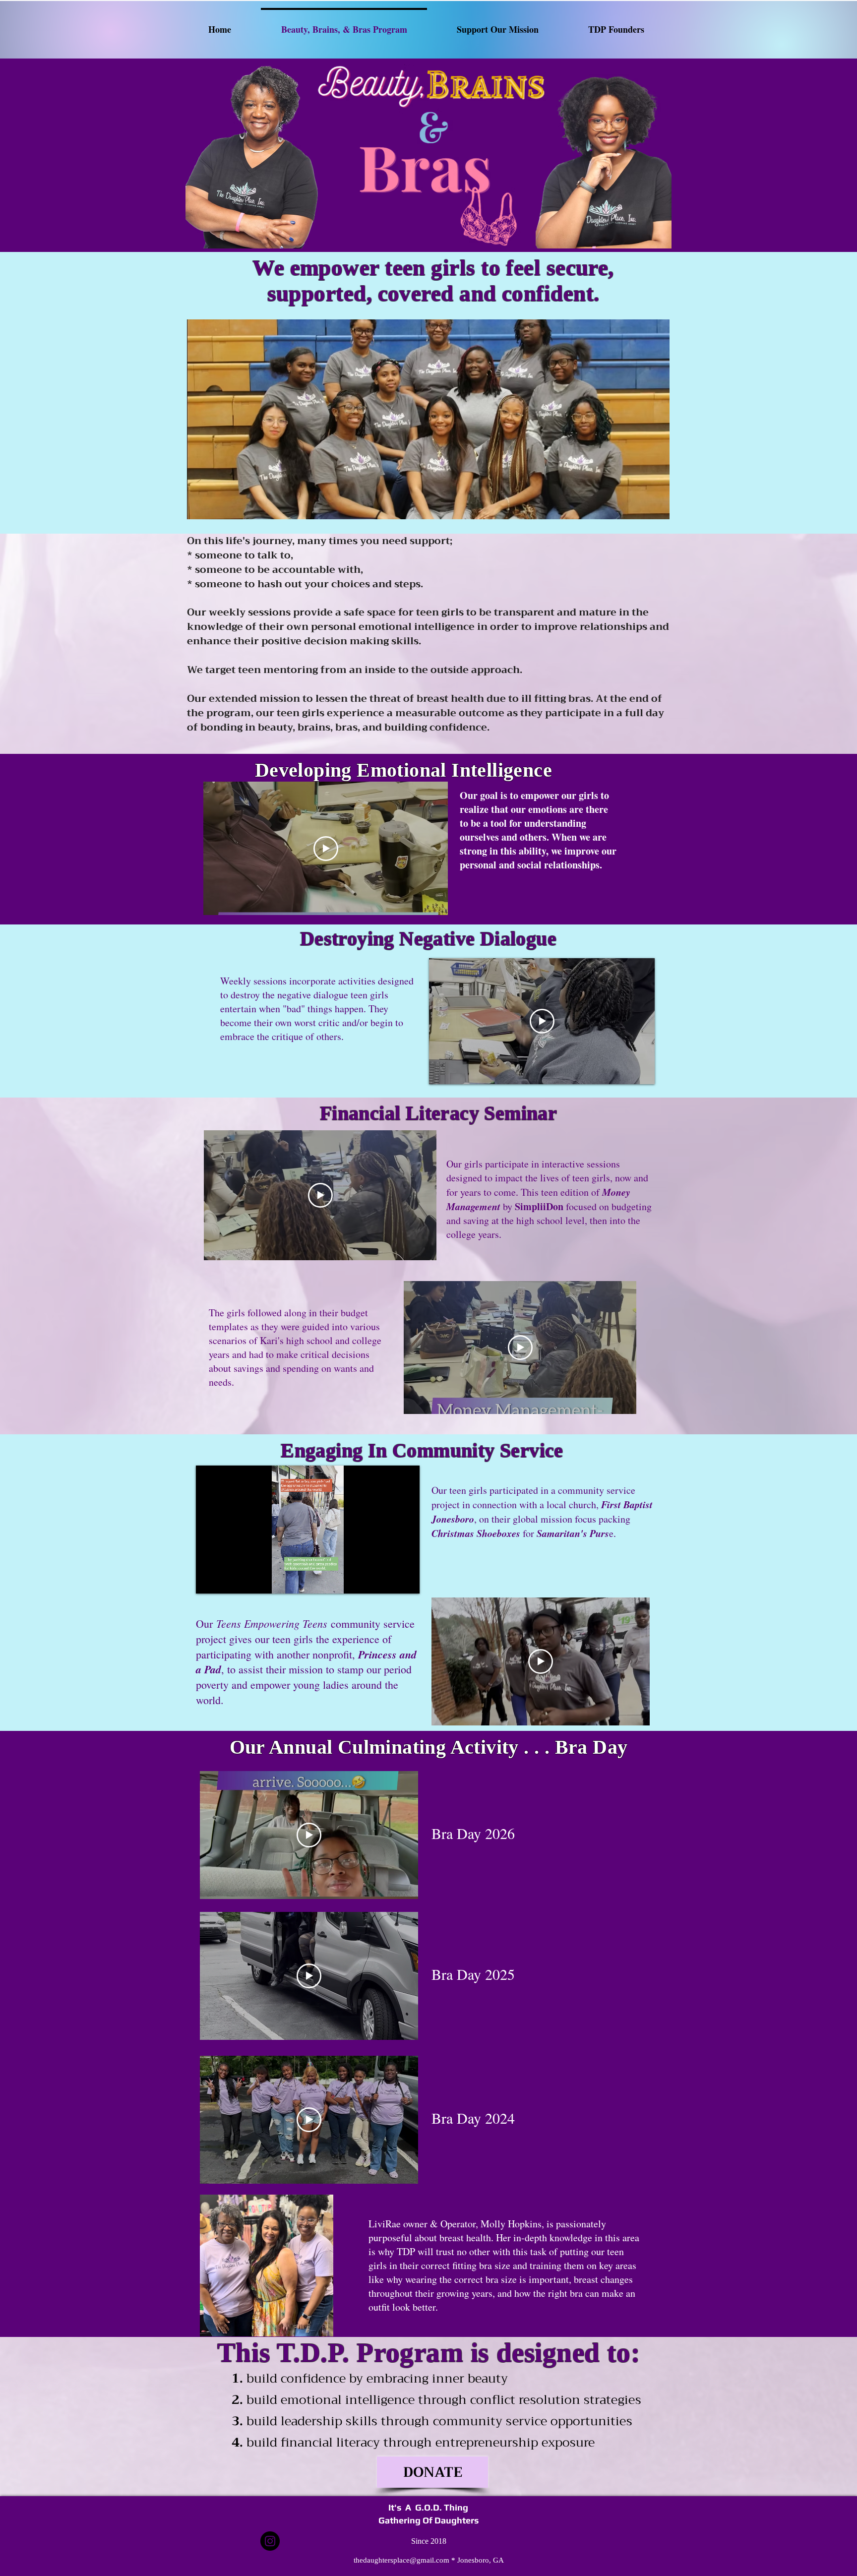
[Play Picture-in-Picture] (389, 1580)
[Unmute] (226, 1580)
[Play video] (326, 849)
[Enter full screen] (406, 1580)
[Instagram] (270, 2541)
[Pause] (209, 1580)
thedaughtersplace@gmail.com (401, 2560)
